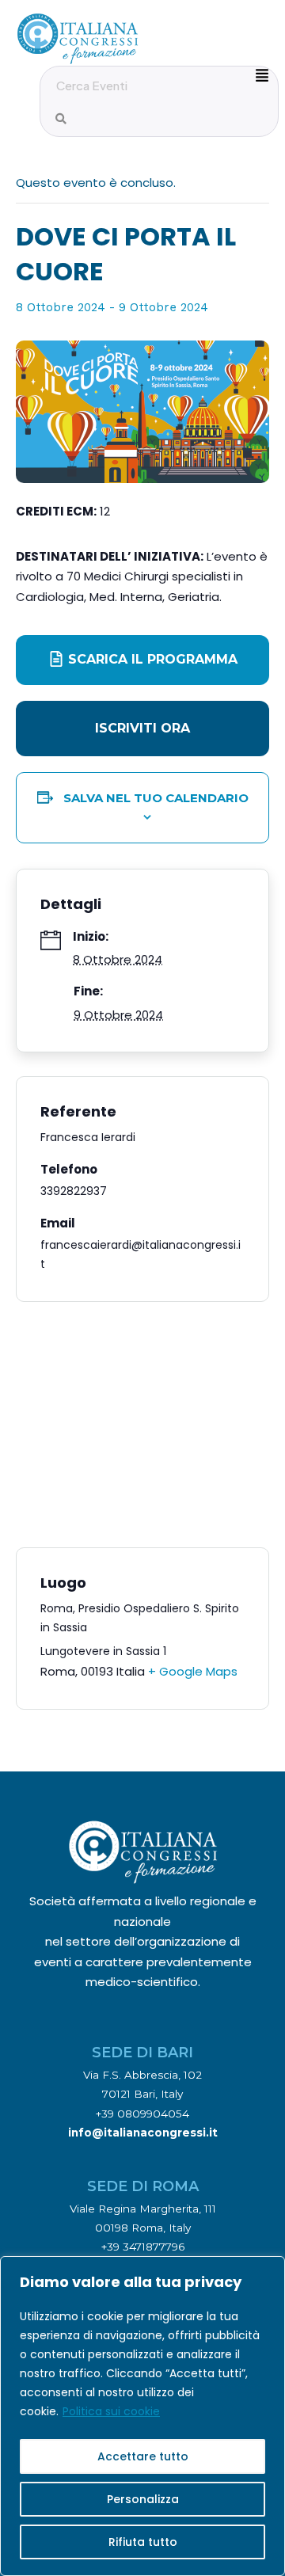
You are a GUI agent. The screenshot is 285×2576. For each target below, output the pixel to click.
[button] (142, 729)
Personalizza (143, 2499)
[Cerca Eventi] (61, 119)
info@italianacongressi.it (143, 2133)
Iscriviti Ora (142, 728)
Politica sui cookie (111, 2411)
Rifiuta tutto (143, 2542)
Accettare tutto (143, 2456)
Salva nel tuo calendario (156, 798)
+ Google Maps (193, 1671)
